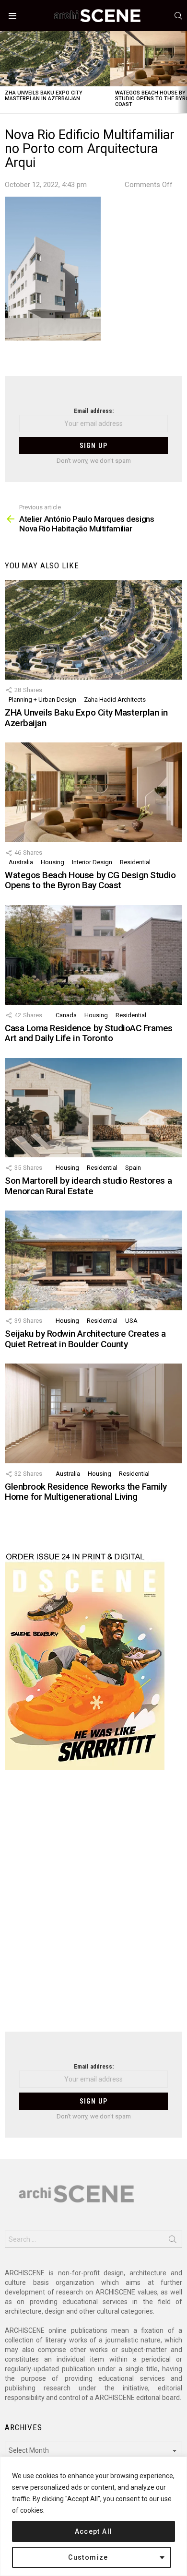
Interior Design (92, 862)
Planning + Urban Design (42, 700)
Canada (66, 1015)
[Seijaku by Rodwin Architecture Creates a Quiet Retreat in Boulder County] (93, 1260)
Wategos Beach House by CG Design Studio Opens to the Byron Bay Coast (90, 880)
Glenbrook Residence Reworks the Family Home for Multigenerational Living (86, 1492)
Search (173, 2241)
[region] (93, 2516)
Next (182, 72)
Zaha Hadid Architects (115, 700)
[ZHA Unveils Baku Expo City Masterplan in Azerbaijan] (55, 59)
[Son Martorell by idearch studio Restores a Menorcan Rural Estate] (93, 1108)
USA (131, 1321)
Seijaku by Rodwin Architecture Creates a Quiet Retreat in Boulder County (85, 1339)
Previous (5, 72)
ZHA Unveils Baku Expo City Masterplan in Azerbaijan (44, 96)
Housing (53, 862)
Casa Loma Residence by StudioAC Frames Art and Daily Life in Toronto (89, 1033)
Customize (88, 2557)
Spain (133, 1168)
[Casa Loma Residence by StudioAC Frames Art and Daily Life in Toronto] (93, 955)
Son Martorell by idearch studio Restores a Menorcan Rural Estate (88, 1186)
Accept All (94, 2531)
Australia (21, 862)
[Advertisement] (93, 1907)
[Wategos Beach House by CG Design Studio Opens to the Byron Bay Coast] (93, 792)
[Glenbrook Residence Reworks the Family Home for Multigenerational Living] (93, 1413)
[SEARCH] (178, 16)
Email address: (94, 411)
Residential (135, 862)
